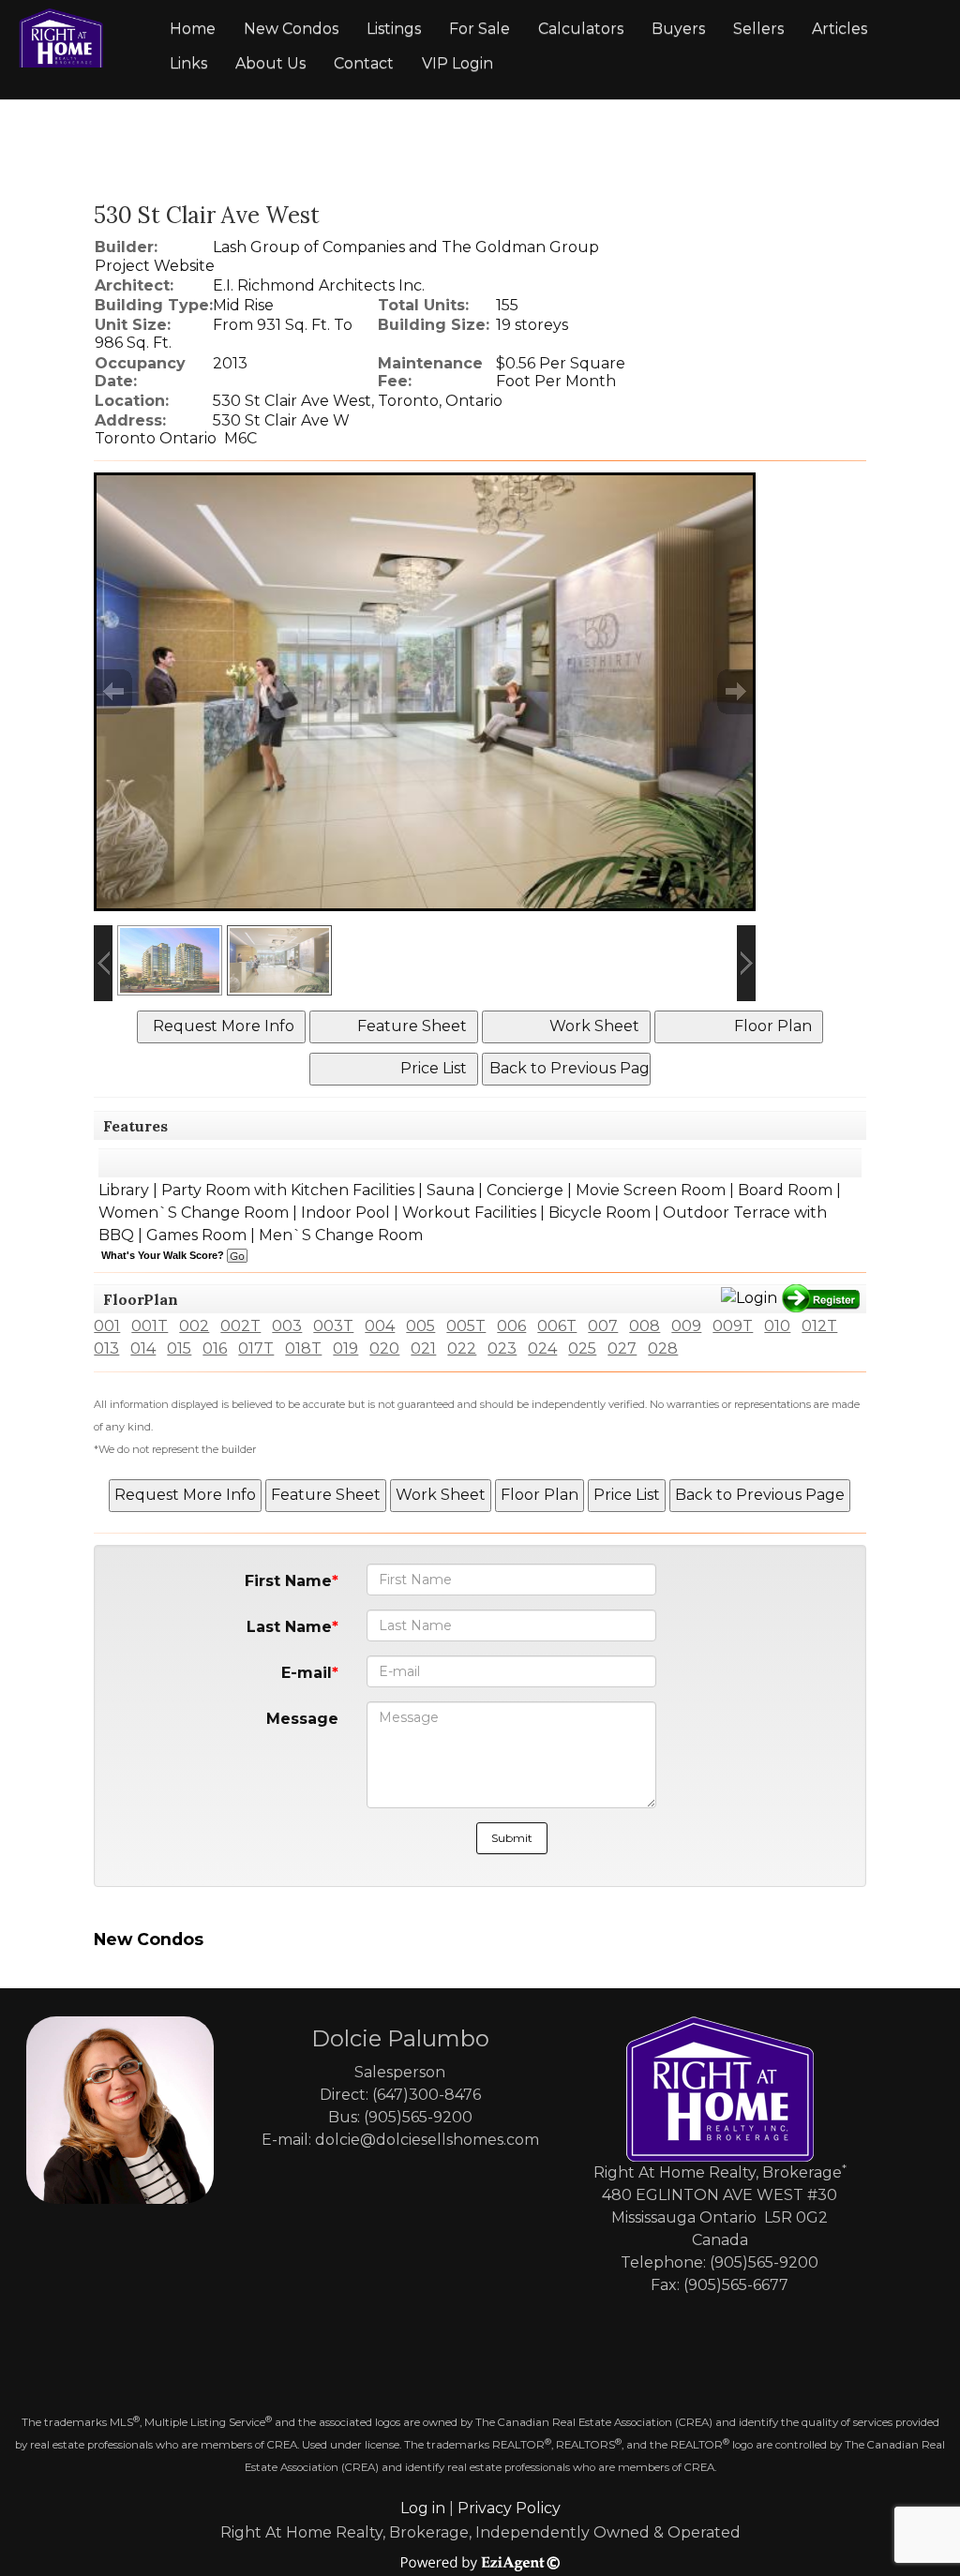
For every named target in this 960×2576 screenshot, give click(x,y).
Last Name (289, 1627)
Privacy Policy (509, 2508)
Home (193, 29)
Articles (840, 29)
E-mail (307, 1673)
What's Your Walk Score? (164, 1255)
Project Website (155, 266)
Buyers (678, 29)
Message (302, 1719)
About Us (270, 63)
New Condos (291, 29)
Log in (423, 2508)
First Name (288, 1581)
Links (188, 63)
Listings (394, 29)
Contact (364, 63)
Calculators (581, 29)
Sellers (758, 29)
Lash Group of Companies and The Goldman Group (406, 247)
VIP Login (457, 63)
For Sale (480, 29)
